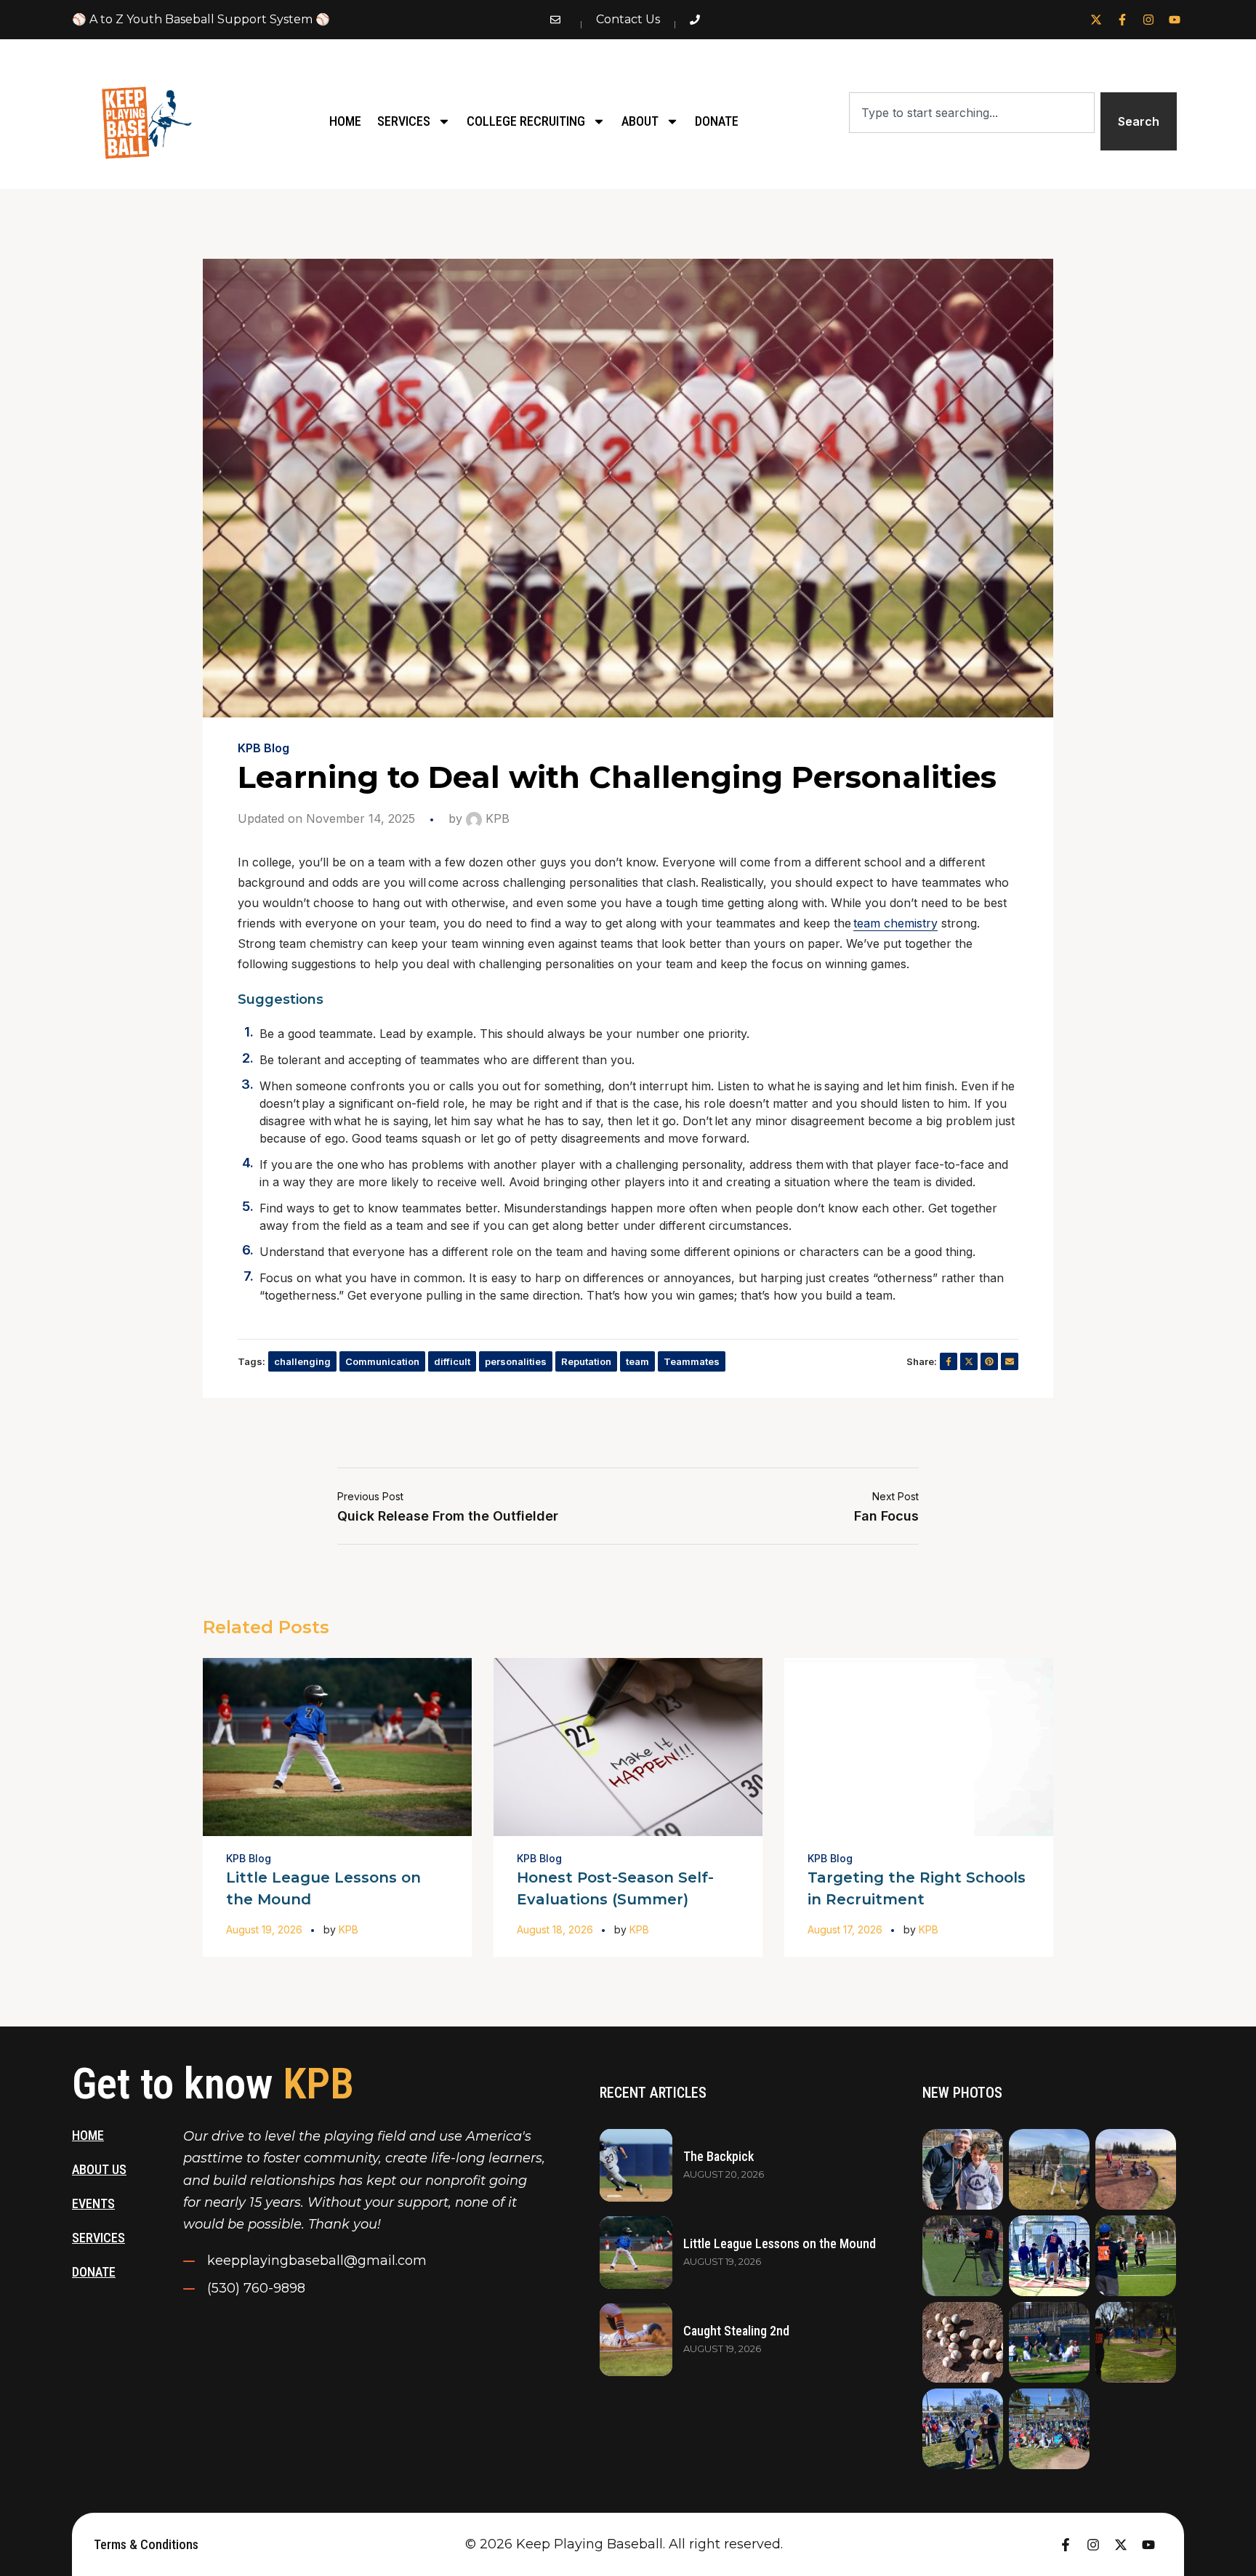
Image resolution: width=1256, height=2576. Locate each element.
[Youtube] (1175, 20)
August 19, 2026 (264, 1929)
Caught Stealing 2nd (736, 2331)
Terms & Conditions (146, 2544)
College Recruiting (526, 121)
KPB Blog (263, 748)
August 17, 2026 (845, 1929)
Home (345, 121)
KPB (496, 818)
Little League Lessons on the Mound (780, 2243)
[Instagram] (1148, 20)
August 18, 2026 (555, 1929)
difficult (452, 1361)
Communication (382, 1361)
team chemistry (895, 923)
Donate (717, 121)
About (640, 121)
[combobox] (971, 113)
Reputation (586, 1361)
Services (404, 121)
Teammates (692, 1361)
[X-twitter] (1096, 20)
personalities (516, 1361)
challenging (302, 1361)
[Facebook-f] (1122, 20)
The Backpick (718, 2156)
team (637, 1361)
